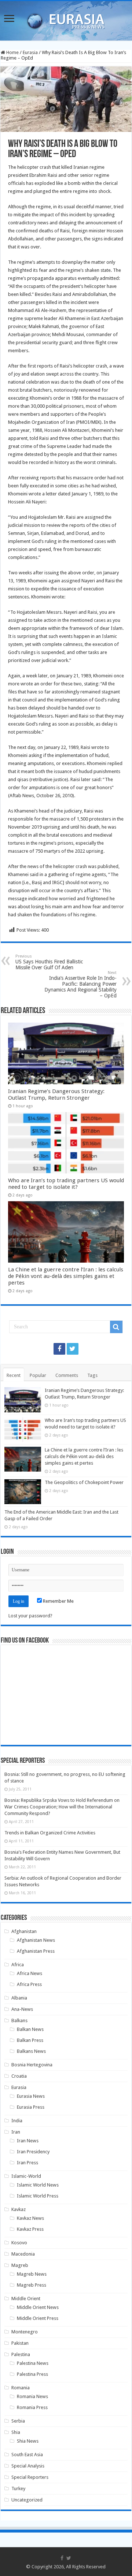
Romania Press (32, 2407)
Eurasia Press (31, 2107)
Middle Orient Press (38, 2318)
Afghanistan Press (36, 1951)
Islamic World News (38, 2185)
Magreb (20, 2265)
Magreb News (32, 2274)
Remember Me (58, 1601)
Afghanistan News (36, 1940)
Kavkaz (19, 2209)
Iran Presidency (33, 2152)
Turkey (18, 2489)
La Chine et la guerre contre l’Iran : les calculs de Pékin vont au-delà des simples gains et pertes (66, 1276)
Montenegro (25, 2332)
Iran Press (27, 2163)
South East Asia (27, 2455)
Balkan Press (30, 2040)
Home (12, 52)
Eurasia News (31, 2096)
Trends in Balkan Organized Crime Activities (50, 1833)
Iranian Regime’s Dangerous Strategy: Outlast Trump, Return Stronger (56, 1095)
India (17, 2121)
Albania (19, 1998)
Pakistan (20, 2343)
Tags (92, 1375)
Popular (38, 1375)
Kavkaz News (30, 2218)
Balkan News (30, 2029)
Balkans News (31, 2051)
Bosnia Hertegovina (32, 2065)
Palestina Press (32, 2374)
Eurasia (30, 52)
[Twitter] (73, 1349)
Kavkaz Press (30, 2229)
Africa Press (29, 1984)
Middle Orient (26, 2299)
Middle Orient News (38, 2307)
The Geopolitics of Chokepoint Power (84, 1482)
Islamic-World (26, 2176)
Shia (16, 2432)
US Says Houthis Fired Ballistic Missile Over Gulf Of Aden (49, 962)
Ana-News (22, 2009)
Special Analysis (28, 2466)
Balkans (19, 2021)
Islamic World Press (38, 2196)
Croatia (19, 2076)
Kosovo (19, 2243)
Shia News (28, 2441)
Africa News (30, 1973)
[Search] (116, 1327)
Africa (18, 1965)
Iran (16, 2132)
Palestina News (33, 2363)
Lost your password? (30, 1616)
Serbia (18, 2421)
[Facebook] (59, 1349)
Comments (67, 1375)
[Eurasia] (66, 19)
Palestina (21, 2354)
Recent (14, 1375)
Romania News (32, 2396)
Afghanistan (24, 1931)
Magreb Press (32, 2285)
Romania (21, 2388)
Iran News (28, 2141)
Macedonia (23, 2254)
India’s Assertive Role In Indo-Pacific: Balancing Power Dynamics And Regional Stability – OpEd (80, 984)
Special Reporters (30, 2477)
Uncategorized (27, 2500)
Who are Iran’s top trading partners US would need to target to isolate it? (66, 1184)
